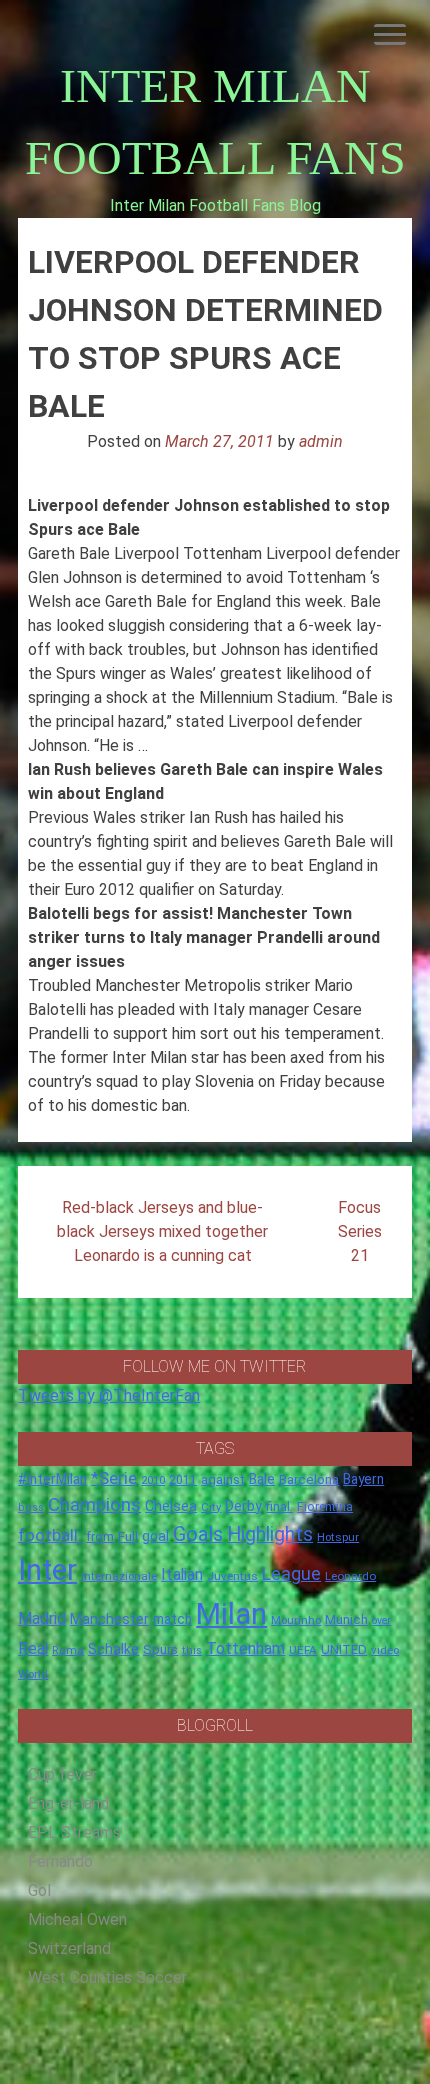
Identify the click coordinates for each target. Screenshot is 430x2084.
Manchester (109, 1619)
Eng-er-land (68, 1803)
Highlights (270, 1534)
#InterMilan (52, 1479)
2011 (183, 1480)
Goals (198, 1534)
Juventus (232, 1576)
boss (31, 1507)
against (223, 1479)
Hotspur (338, 1537)
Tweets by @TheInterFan (109, 1395)
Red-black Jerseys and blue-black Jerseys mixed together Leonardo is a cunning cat (162, 1231)
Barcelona (309, 1479)
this (192, 1650)
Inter (47, 1570)
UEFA (303, 1650)
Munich (346, 1619)
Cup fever (62, 1774)
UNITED (344, 1649)
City (211, 1507)
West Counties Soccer (107, 1977)
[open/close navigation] (390, 34)
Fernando (60, 1861)
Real (33, 1648)
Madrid (42, 1618)
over (381, 1620)
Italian (182, 1574)
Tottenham (245, 1648)
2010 (153, 1480)
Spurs (160, 1649)
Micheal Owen (77, 1919)
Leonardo (350, 1576)
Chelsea (171, 1506)
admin (321, 441)
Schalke (113, 1649)
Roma (68, 1650)
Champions (94, 1505)
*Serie (114, 1478)
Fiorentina (325, 1507)
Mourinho (296, 1620)
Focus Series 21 (360, 1231)
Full (128, 1536)
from (100, 1537)
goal (155, 1536)
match (172, 1619)
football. (50, 1535)
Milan (231, 1614)
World (33, 1674)
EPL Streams (74, 1832)
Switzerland (69, 1948)
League (291, 1574)
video (385, 1650)
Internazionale (119, 1576)
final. (279, 1506)
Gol (39, 1890)
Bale (262, 1479)
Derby (243, 1506)
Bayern (363, 1479)
